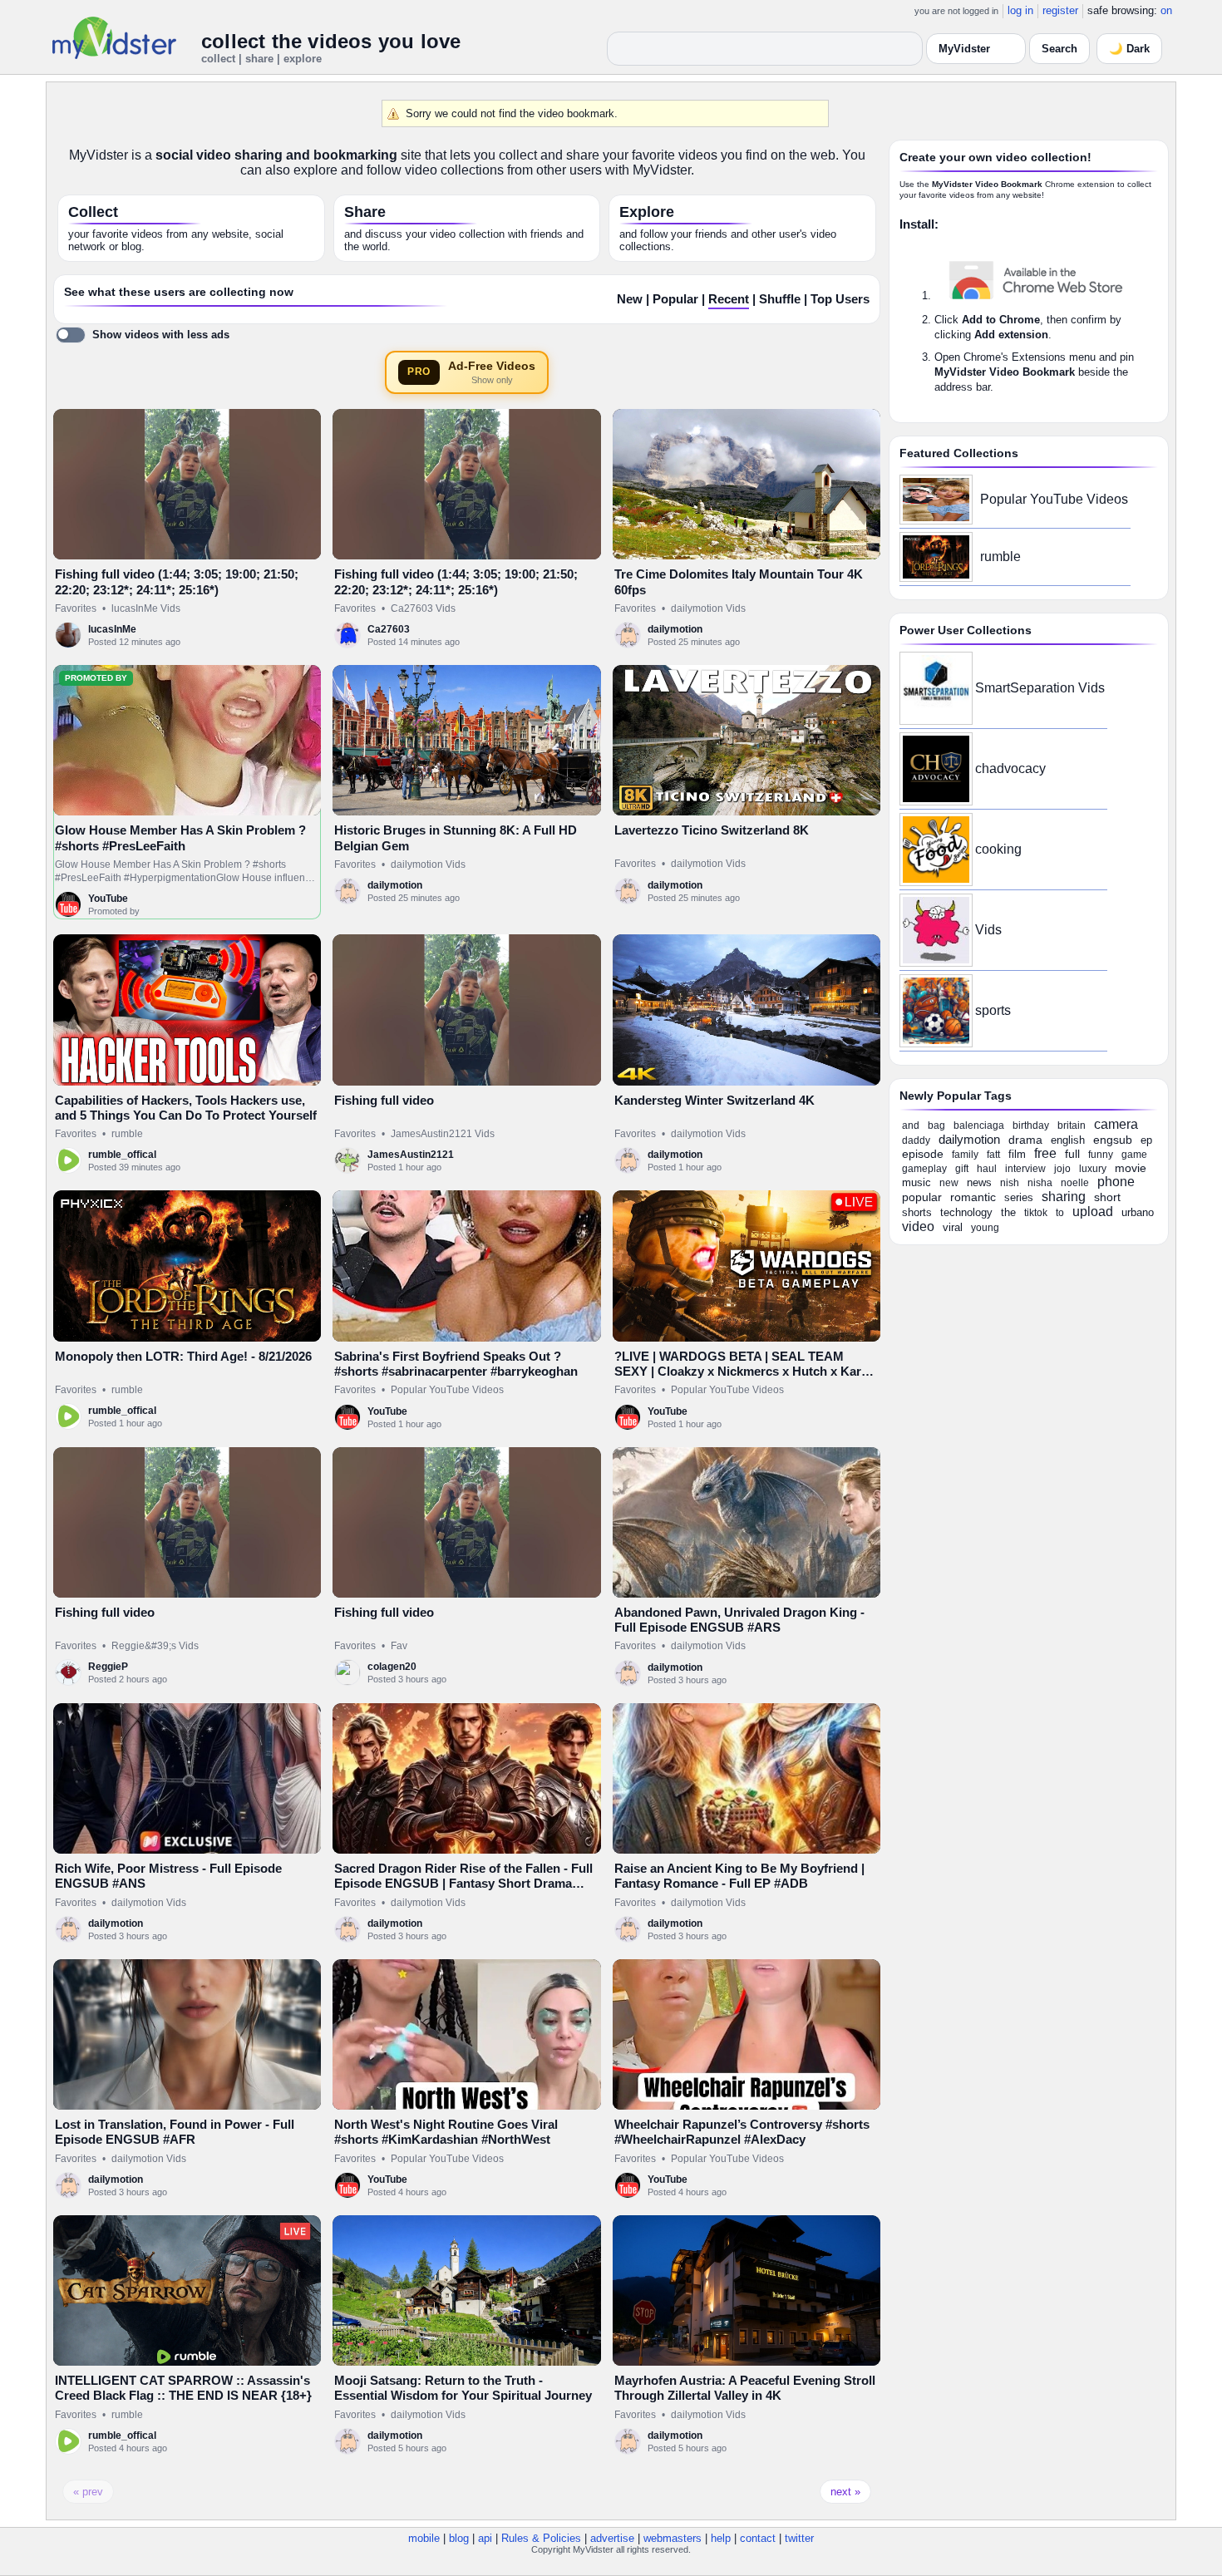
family (965, 1155)
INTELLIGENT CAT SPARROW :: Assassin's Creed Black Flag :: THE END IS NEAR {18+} (183, 2388)
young (985, 1228)
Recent (729, 299)
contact (758, 2538)
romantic (973, 1197)
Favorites (76, 608)
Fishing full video (384, 1100)
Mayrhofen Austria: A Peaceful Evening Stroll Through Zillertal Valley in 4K (745, 2388)
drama (1025, 1140)
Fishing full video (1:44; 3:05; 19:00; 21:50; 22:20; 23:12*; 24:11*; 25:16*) (177, 581)
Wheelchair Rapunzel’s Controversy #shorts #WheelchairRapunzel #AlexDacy (742, 2132)
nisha (1040, 1183)
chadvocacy (1010, 768)
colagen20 (392, 1667)
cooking (998, 849)
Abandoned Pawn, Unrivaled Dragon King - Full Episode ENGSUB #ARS (739, 1620)
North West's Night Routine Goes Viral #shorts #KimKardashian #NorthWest (446, 2132)
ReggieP (108, 1667)
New (630, 299)
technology (966, 1212)
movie (1131, 1168)
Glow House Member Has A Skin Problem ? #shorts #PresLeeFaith (180, 837)
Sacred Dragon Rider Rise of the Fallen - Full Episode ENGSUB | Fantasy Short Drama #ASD (463, 1884)
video (918, 1226)
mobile (424, 2538)
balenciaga (979, 1125)
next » (845, 2492)
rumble (127, 1134)
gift (962, 1169)
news (979, 1182)
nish (1010, 1183)
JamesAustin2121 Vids (443, 1134)
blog (459, 2538)
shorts (917, 1212)
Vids (988, 930)
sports (993, 1010)
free (1045, 1153)
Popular (675, 299)
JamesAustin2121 (411, 1155)
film (1017, 1154)
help (721, 2538)
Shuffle (780, 299)
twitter (799, 2538)
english (1068, 1140)
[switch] (143, 335)
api (485, 2538)
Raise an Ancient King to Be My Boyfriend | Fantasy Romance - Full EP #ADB (739, 1876)
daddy (916, 1140)
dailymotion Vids (708, 608)
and (911, 1125)
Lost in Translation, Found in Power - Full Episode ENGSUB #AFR (175, 2132)
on (1166, 10)
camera (1116, 1124)
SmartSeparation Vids (1040, 688)
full (1072, 1154)
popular (922, 1197)
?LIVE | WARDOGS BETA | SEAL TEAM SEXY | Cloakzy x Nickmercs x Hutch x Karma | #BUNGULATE (747, 1372)
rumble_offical (122, 1155)
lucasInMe (112, 629)
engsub (1113, 1140)
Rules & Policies (541, 2538)
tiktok (1036, 1213)
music (916, 1182)
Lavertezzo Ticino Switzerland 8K (712, 830)
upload (1093, 1212)
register (1060, 10)
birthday (1031, 1125)
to (1060, 1213)
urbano (1138, 1212)
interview (1025, 1169)
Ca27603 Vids (423, 608)
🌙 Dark (1129, 49)
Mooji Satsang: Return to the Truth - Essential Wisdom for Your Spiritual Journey (463, 2388)
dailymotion (675, 629)
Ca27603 (389, 629)
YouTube (108, 899)
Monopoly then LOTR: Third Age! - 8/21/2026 (183, 1356)
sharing (1064, 1197)
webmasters (673, 2538)
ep (1146, 1140)
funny (1101, 1155)
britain (1072, 1125)
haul (987, 1169)
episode (923, 1154)
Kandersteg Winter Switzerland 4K (714, 1100)
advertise (612, 2538)
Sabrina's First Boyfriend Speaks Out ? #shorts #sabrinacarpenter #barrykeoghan (456, 1364)
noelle (1075, 1183)
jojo (1062, 1169)
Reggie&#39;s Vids (155, 1646)
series (1019, 1197)
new (949, 1183)
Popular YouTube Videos (447, 1390)
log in (1020, 10)
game (1134, 1155)
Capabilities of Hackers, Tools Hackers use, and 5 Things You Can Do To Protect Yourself (186, 1108)
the (1008, 1212)
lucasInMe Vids (146, 608)
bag (936, 1125)
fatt (993, 1155)
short (1107, 1197)
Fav (399, 1646)
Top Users (840, 299)
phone (1116, 1182)
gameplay (924, 1169)
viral (953, 1227)
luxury (1093, 1169)
